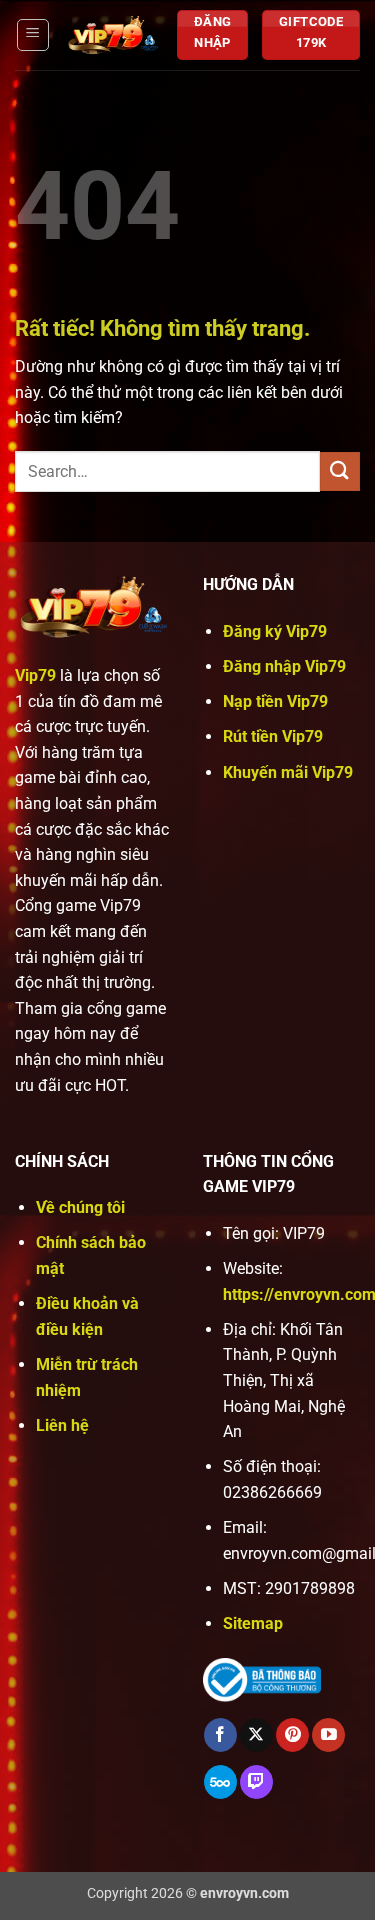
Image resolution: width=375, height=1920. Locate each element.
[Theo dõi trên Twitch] (256, 1782)
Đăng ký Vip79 (275, 631)
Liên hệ (62, 1425)
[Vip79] (113, 34)
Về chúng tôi (80, 1207)
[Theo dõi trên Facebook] (220, 1735)
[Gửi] (340, 471)
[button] (33, 35)
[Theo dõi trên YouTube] (328, 1735)
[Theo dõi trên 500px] (220, 1782)
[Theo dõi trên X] (256, 1735)
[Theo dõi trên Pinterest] (292, 1735)
